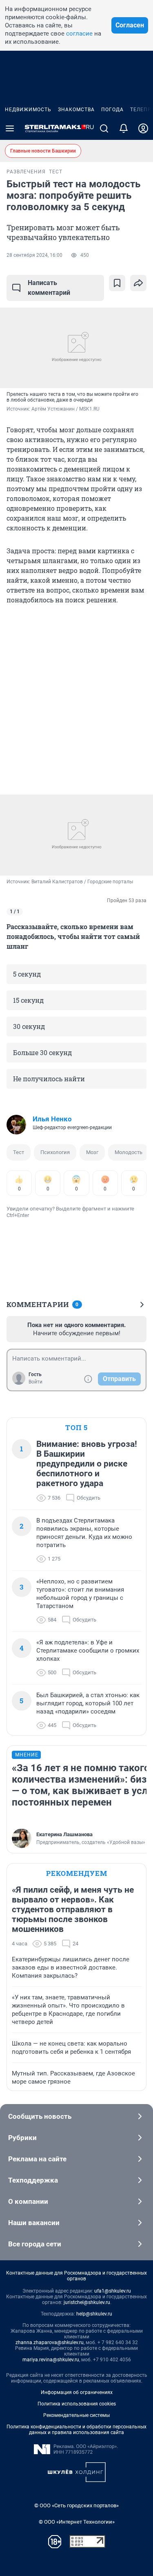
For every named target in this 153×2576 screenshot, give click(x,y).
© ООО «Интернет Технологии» (77, 2522)
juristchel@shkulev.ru (87, 2302)
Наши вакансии (34, 2223)
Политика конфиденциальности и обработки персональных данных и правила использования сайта (76, 2430)
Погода (112, 110)
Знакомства (76, 110)
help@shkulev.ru (94, 2314)
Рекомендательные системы (76, 2415)
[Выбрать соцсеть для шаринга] (138, 283)
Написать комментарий (49, 288)
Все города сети (35, 2244)
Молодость (129, 1152)
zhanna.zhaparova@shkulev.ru (50, 2342)
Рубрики (22, 2138)
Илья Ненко (52, 1119)
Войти (35, 1382)
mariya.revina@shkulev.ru (51, 2360)
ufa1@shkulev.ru (113, 2291)
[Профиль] (143, 128)
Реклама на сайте (37, 2159)
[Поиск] (104, 128)
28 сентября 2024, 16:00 (34, 255)
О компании (28, 2201)
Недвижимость (28, 110)
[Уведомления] (124, 128)
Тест (19, 1152)
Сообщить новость (40, 2116)
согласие (79, 34)
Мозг (92, 1152)
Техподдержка (33, 2180)
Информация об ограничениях (77, 2392)
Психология (55, 1152)
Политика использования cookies (77, 2404)
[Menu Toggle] (10, 128)
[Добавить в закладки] (117, 283)
